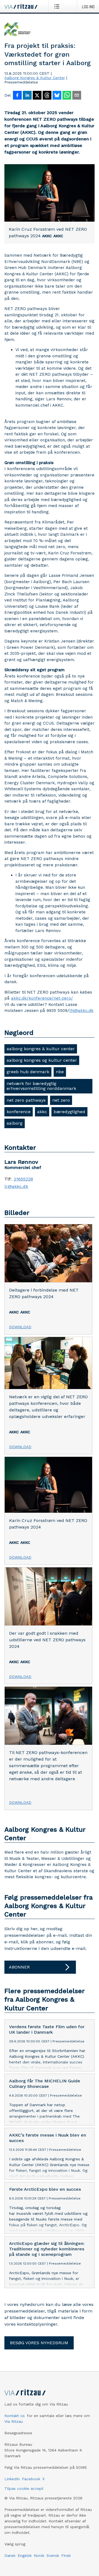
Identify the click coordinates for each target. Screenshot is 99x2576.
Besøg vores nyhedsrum (39, 2343)
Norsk (39, 2555)
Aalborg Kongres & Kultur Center (35, 78)
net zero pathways (26, 1100)
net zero (61, 1100)
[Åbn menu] (58, 6)
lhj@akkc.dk (81, 1011)
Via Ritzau (14, 2421)
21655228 (23, 1179)
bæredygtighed (69, 1112)
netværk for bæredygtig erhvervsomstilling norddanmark (41, 1086)
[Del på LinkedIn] (27, 96)
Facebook (31, 2479)
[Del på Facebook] (17, 96)
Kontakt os (15, 2416)
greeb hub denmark (28, 1072)
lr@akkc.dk (16, 1186)
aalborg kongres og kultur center (42, 1060)
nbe (60, 1072)
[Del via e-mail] (77, 96)
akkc (42, 1112)
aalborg (15, 1123)
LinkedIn (12, 2479)
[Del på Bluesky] (57, 96)
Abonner (19, 1967)
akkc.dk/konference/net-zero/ (42, 998)
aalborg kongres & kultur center (41, 1049)
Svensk (53, 2555)
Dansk (10, 2555)
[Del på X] (37, 96)
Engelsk (25, 2555)
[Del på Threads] (47, 96)
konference (19, 1112)
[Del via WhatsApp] (67, 96)
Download (20, 1327)
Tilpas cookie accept (24, 2488)
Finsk (66, 2555)
